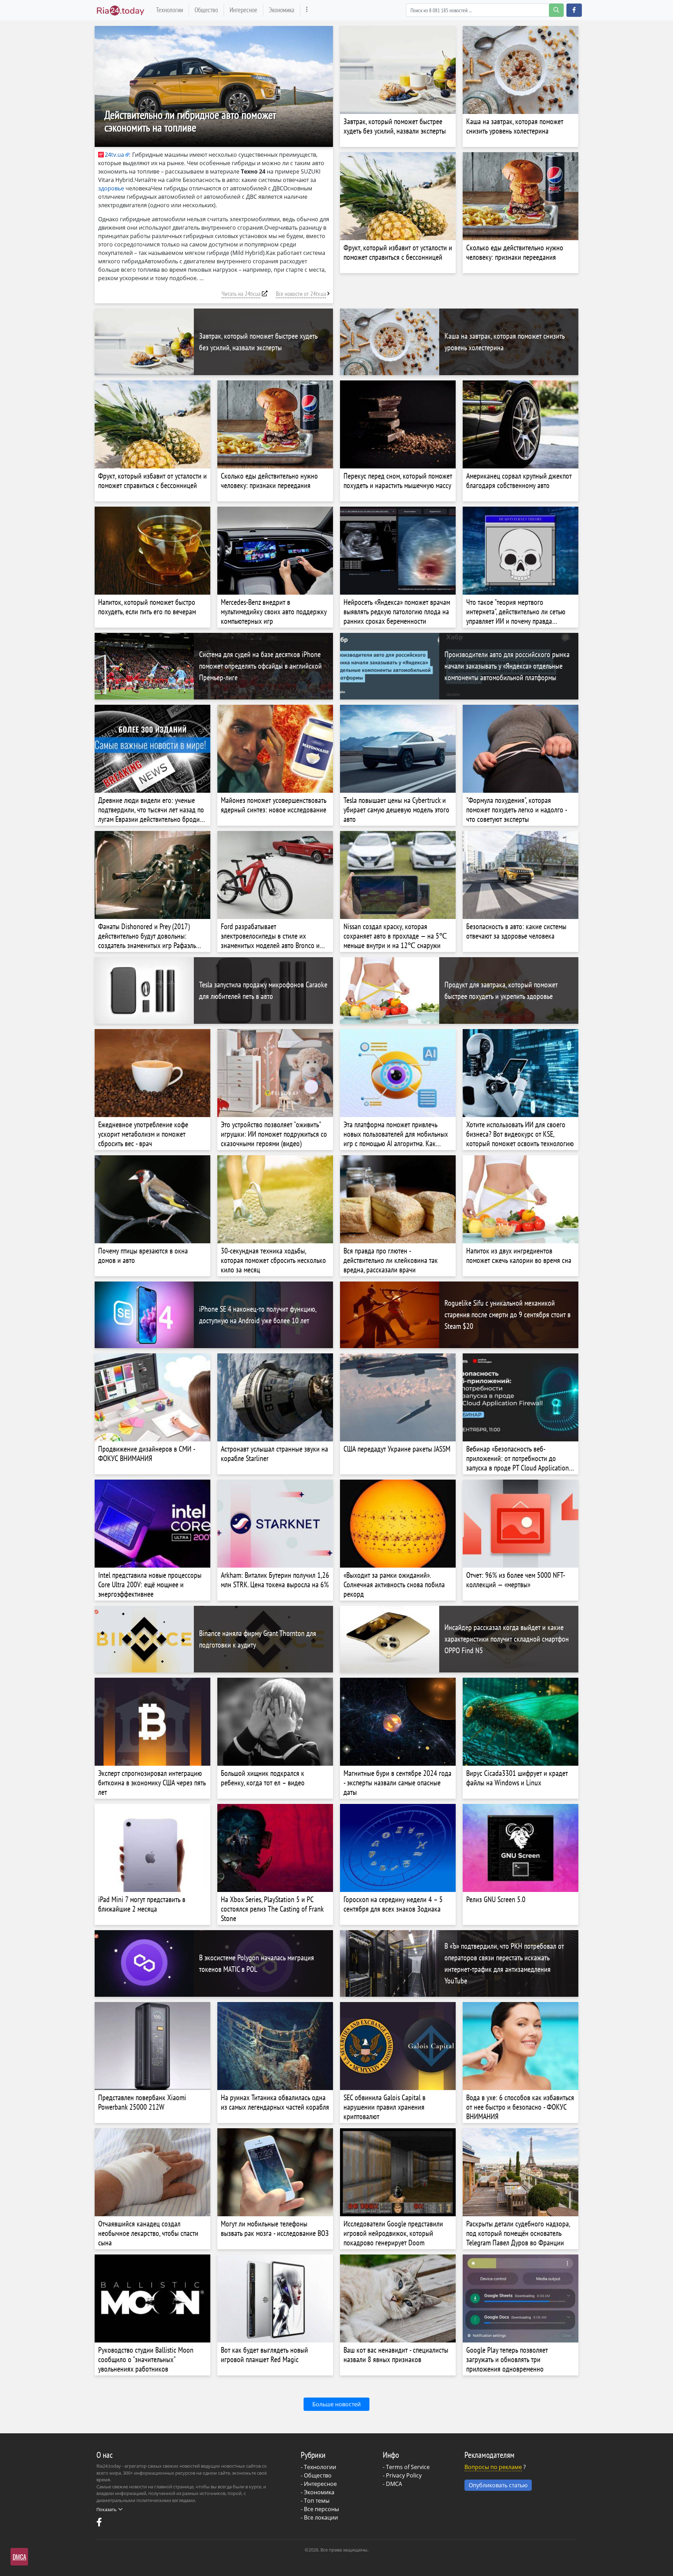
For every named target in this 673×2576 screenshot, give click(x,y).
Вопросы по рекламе (493, 2467)
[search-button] (556, 10)
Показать (107, 2509)
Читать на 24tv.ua (241, 294)
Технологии (169, 10)
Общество (206, 10)
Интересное (243, 10)
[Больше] (307, 10)
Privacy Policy (404, 2475)
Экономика (282, 10)
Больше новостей (336, 2404)
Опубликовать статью (498, 2485)
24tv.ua (114, 155)
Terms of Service (408, 2467)
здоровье (111, 188)
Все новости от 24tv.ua (301, 294)
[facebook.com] (100, 2524)
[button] (574, 10)
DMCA (394, 2484)
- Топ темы (315, 2501)
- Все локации (319, 2517)
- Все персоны (320, 2509)
